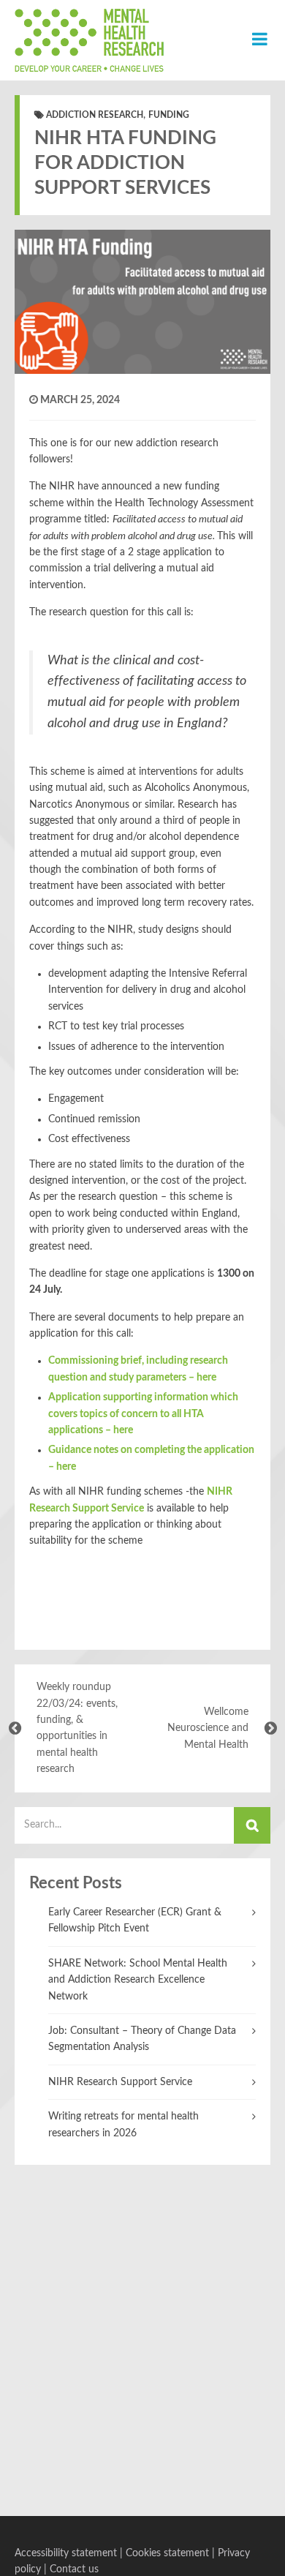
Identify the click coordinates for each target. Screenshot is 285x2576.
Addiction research (95, 115)
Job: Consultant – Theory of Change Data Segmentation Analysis (142, 2039)
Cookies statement (167, 2553)
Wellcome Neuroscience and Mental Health (208, 1728)
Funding (169, 115)
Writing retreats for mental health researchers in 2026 (123, 2125)
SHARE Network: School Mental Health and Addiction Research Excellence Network (138, 1980)
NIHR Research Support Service (120, 2082)
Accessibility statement (66, 2553)
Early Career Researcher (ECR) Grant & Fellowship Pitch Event (135, 1920)
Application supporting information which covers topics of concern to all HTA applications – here (143, 1414)
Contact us (74, 2569)
